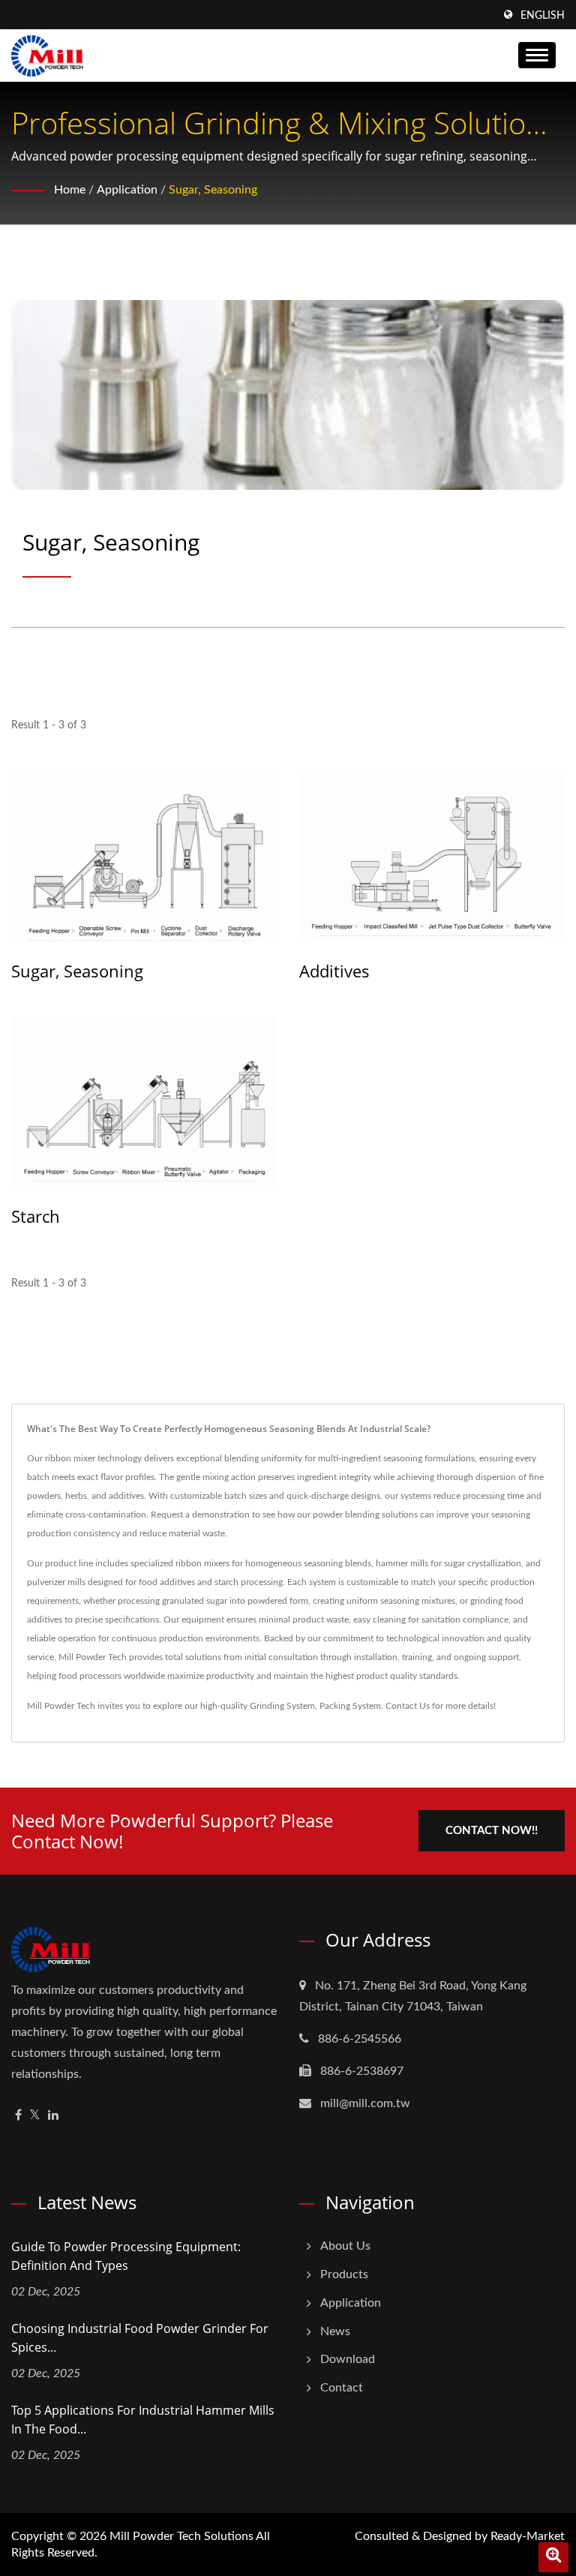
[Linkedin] (53, 2116)
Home (70, 190)
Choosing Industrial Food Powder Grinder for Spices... (140, 2338)
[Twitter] (35, 2116)
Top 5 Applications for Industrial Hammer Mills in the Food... (143, 2420)
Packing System (350, 1706)
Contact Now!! (492, 1831)
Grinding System (282, 1706)
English (543, 16)
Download (348, 2359)
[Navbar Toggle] (537, 55)
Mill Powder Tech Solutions (181, 2536)
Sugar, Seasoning (213, 190)
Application (127, 190)
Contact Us (408, 1706)
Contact (342, 2388)
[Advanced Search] (553, 2557)
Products (344, 2274)
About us (345, 2246)
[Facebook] (18, 2116)
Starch (36, 1216)
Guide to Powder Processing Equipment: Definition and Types (126, 2256)
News (335, 2331)
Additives (334, 971)
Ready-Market (528, 2536)
